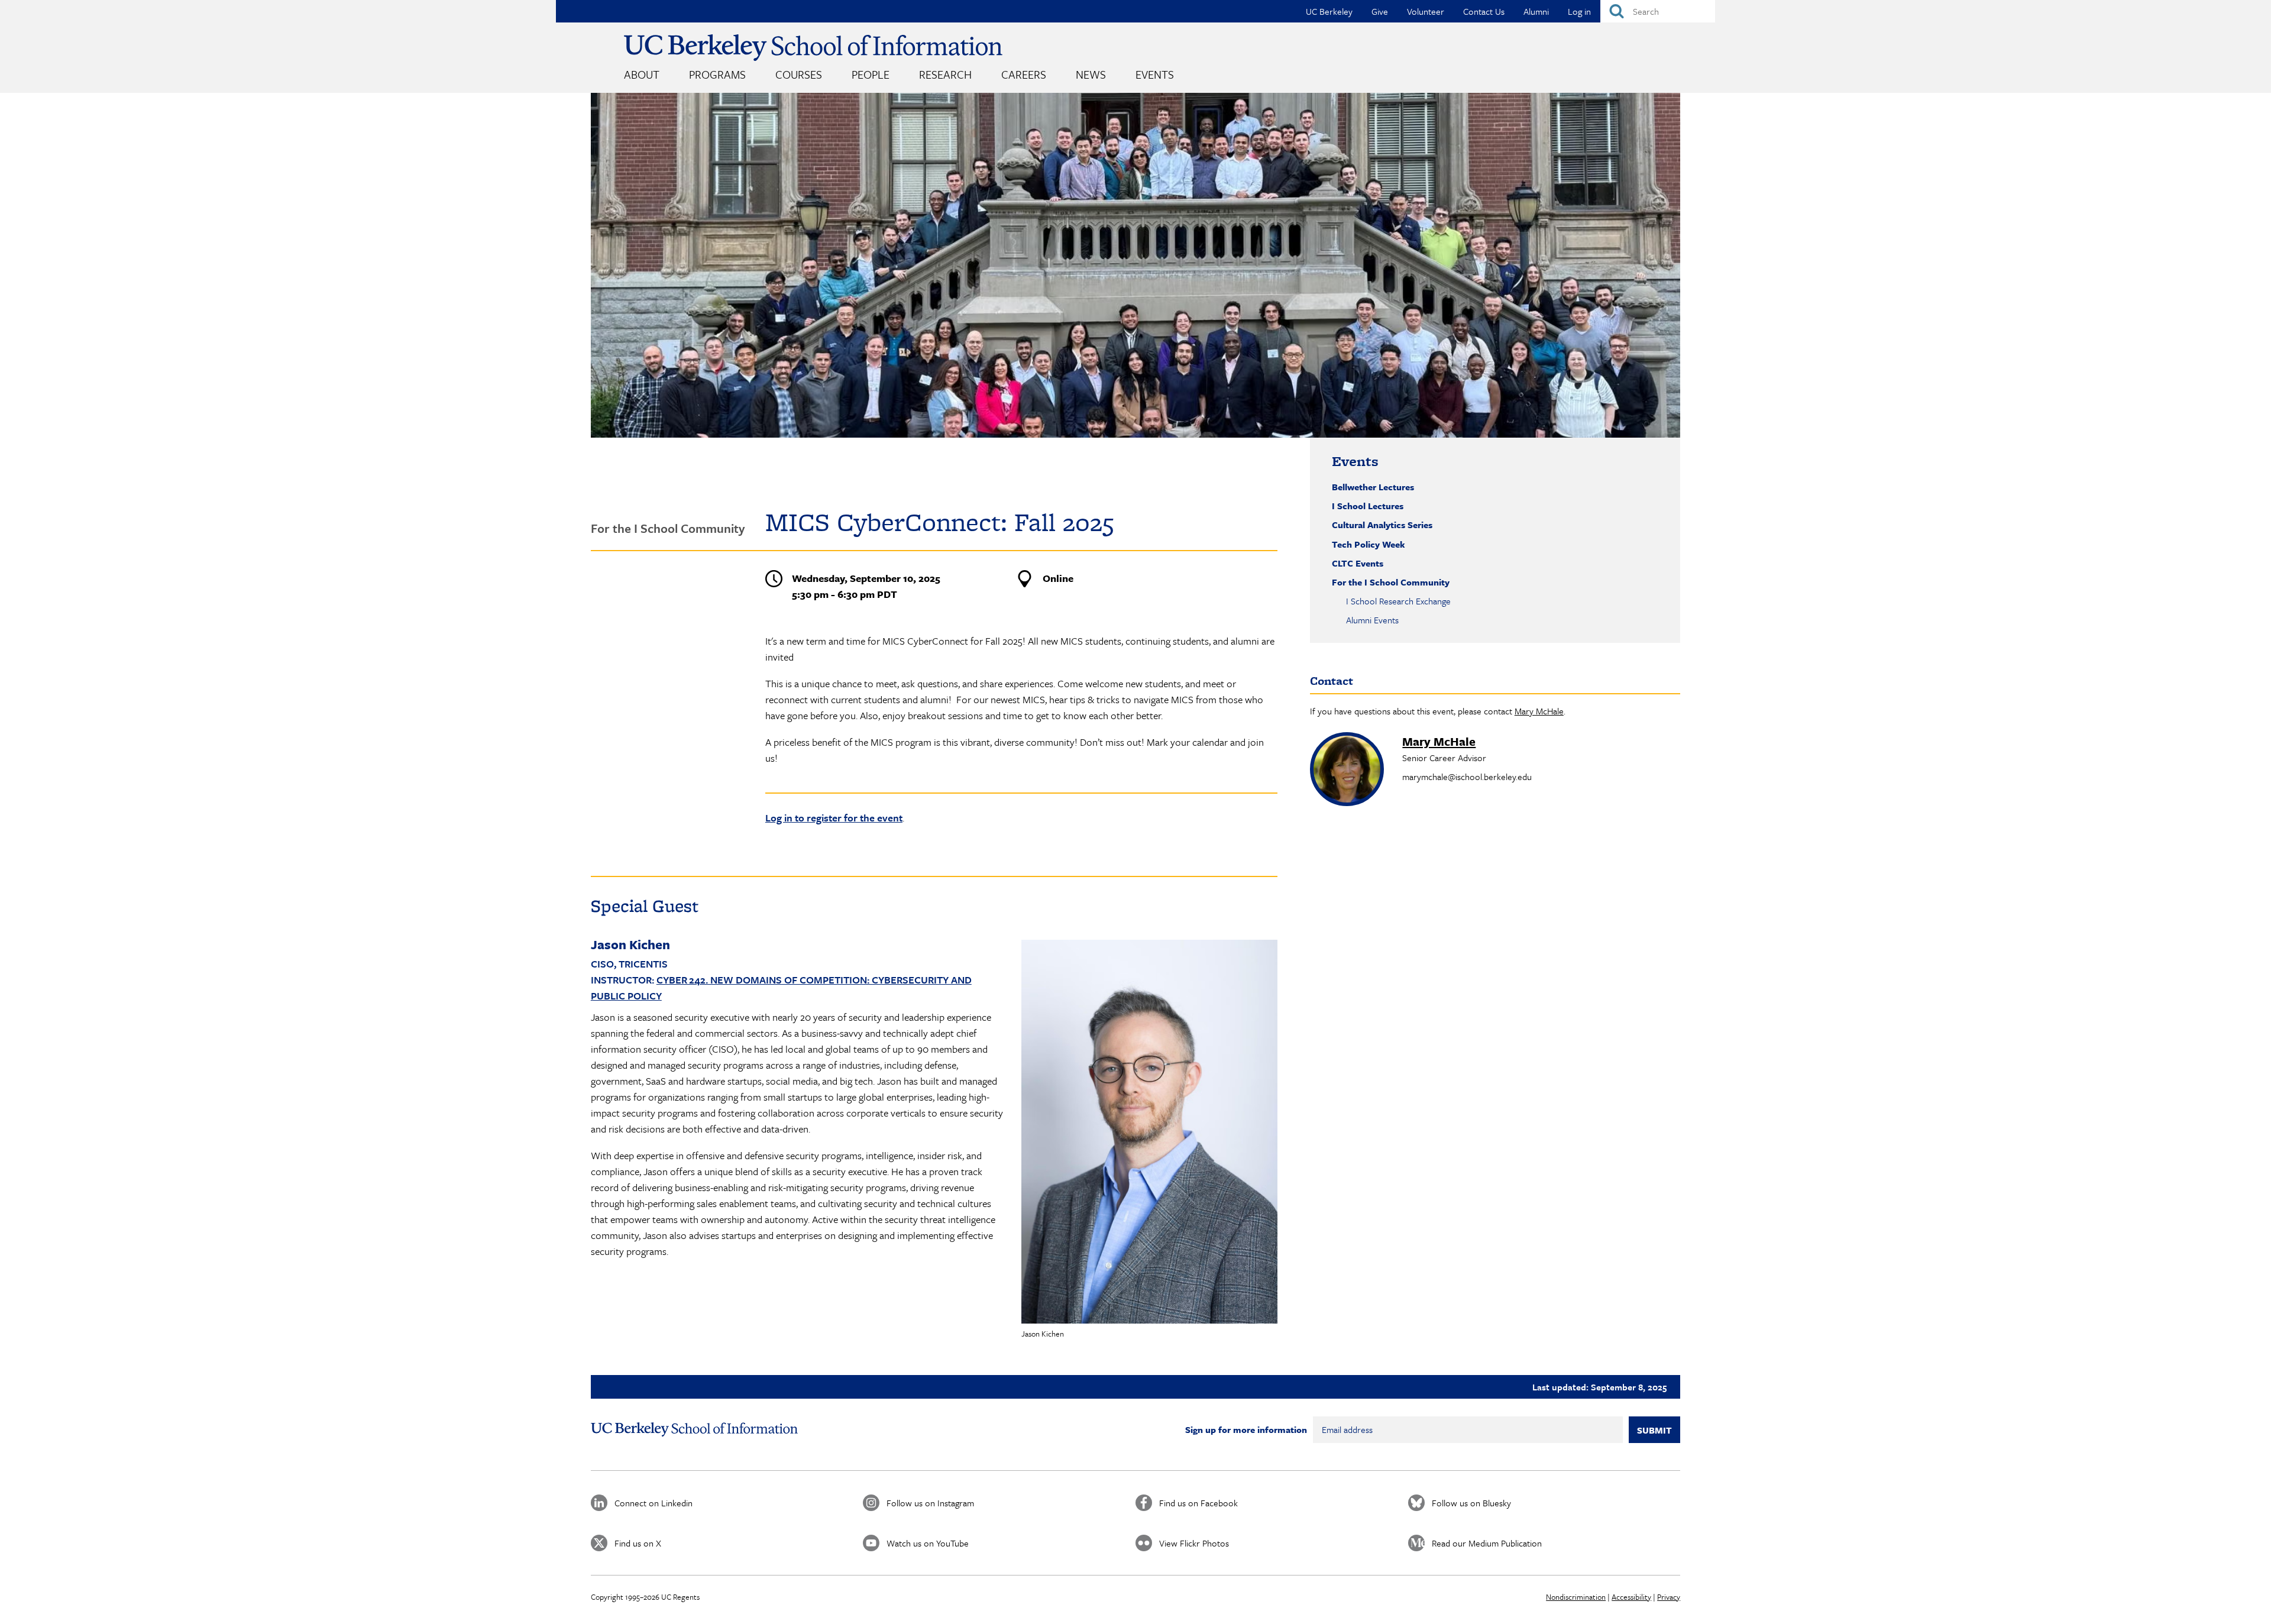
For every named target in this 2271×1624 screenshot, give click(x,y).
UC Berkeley (1329, 11)
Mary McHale (1539, 711)
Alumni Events (1372, 620)
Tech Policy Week (1369, 544)
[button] (1149, 1132)
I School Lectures (1368, 506)
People (871, 74)
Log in (1579, 11)
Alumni (1536, 11)
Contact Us (1484, 11)
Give (1380, 11)
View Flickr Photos (1194, 1543)
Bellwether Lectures (1373, 487)
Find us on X (638, 1543)
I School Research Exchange (1398, 601)
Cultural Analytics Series (1382, 525)
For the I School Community (1391, 582)
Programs (717, 74)
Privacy (1669, 1597)
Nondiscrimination (1576, 1597)
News (1091, 74)
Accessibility (1631, 1597)
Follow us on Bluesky (1471, 1503)
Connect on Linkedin (654, 1503)
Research (945, 74)
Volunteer (1426, 11)
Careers (1024, 74)
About (642, 74)
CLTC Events (1358, 563)
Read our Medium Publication (1487, 1543)
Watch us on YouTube (928, 1543)
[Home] (813, 48)
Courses (799, 74)
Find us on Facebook (1198, 1503)
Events (1155, 74)
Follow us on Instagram (930, 1503)
